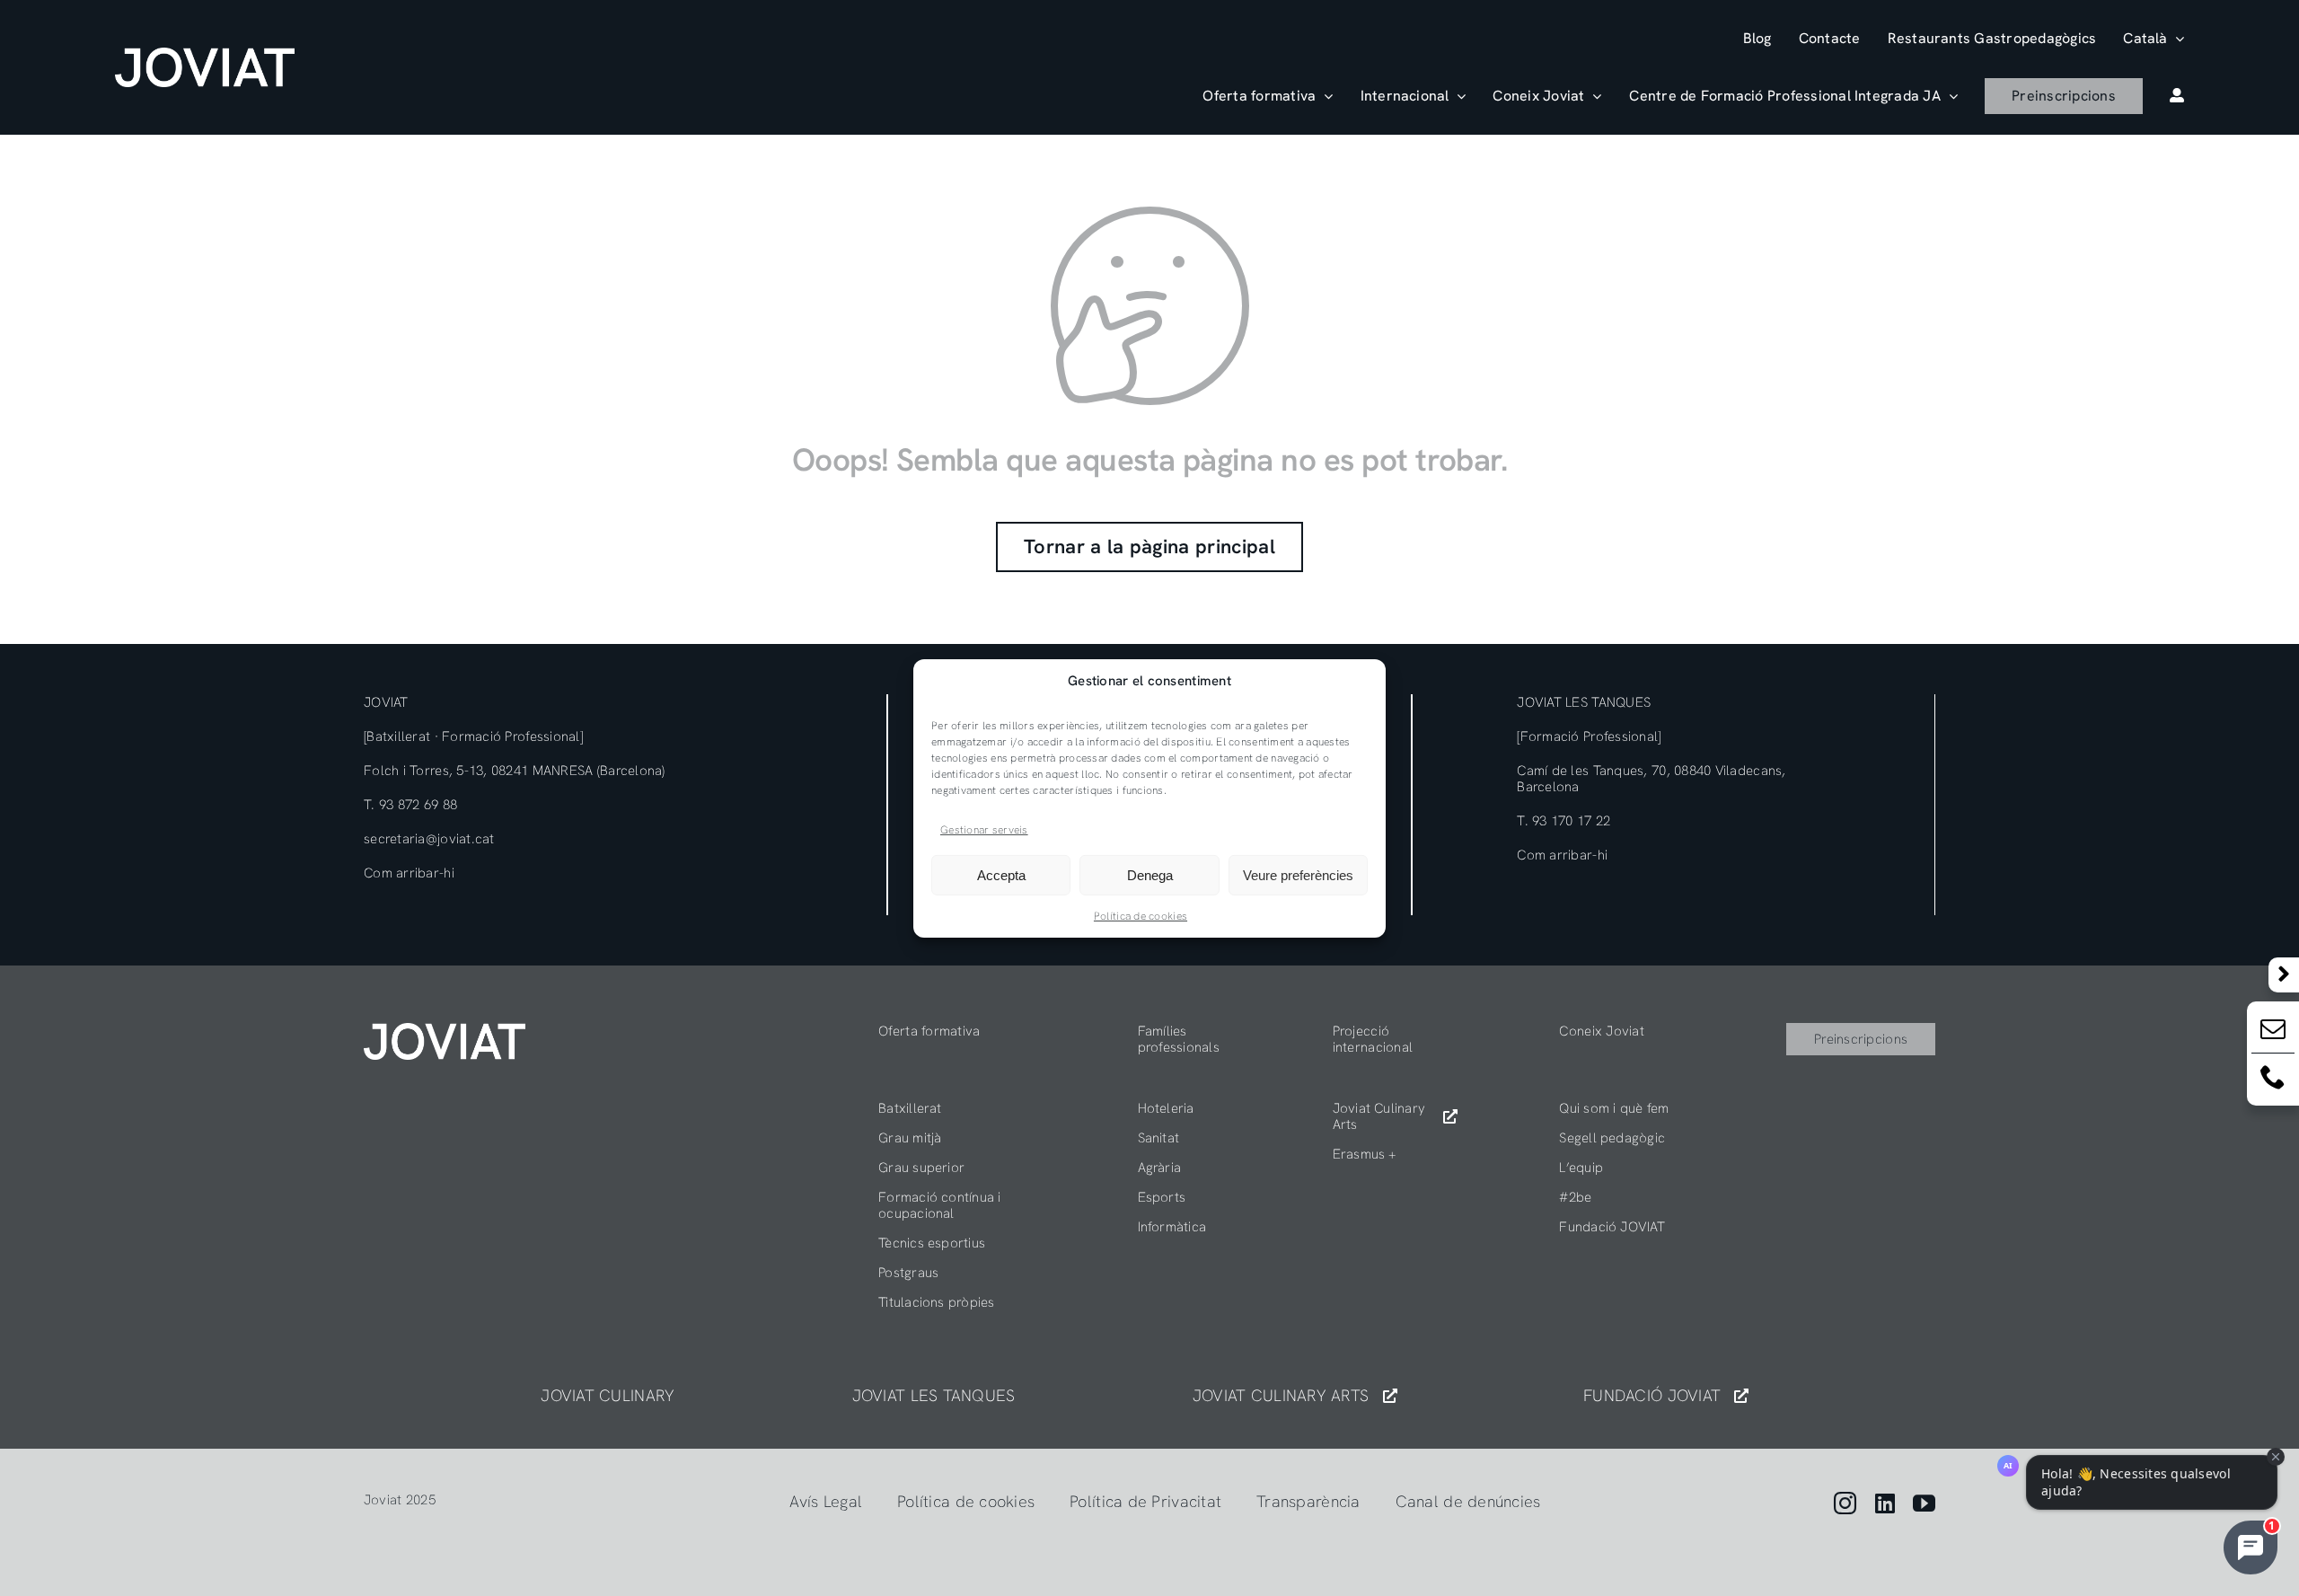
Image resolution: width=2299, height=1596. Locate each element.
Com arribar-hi (409, 873)
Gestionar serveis (984, 829)
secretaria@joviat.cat (429, 839)
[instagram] (1845, 1503)
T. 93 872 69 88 (410, 805)
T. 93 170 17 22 (1563, 821)
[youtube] (1924, 1503)
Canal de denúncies (1468, 1501)
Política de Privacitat (1145, 1501)
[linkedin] (1885, 1503)
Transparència (1308, 1501)
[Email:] (2273, 1032)
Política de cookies (1141, 916)
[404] (445, 1031)
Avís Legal (826, 1501)
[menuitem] (2154, 38)
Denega (1150, 875)
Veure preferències (1298, 875)
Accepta (1001, 875)
